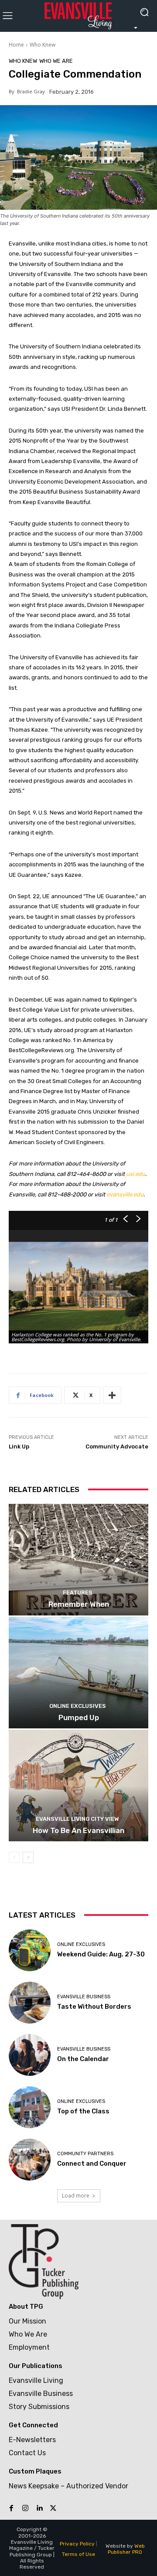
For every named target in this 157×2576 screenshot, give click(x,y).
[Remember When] (78, 1560)
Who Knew (43, 45)
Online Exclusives (78, 1706)
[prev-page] (14, 1857)
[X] (53, 2508)
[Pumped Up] (78, 1673)
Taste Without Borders (94, 2007)
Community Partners (85, 2154)
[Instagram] (25, 2508)
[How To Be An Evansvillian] (78, 1785)
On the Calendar (83, 2059)
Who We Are (56, 61)
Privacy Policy (77, 2544)
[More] (112, 1395)
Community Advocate (117, 1446)
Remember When (79, 1604)
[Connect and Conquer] (30, 2160)
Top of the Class (83, 2111)
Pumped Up (79, 1717)
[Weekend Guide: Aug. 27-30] (30, 1950)
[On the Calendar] (30, 2055)
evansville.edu (125, 1194)
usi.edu (136, 1174)
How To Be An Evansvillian (78, 1830)
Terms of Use (78, 2554)
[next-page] (28, 1857)
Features (78, 1593)
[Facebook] (11, 2508)
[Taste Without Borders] (30, 2003)
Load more (76, 2196)
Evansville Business (84, 1997)
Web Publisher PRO (126, 2549)
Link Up (19, 1446)
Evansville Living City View (77, 1819)
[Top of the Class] (30, 2107)
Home (16, 45)
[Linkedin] (39, 2508)
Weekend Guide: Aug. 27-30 (101, 1954)
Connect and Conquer (92, 2164)
